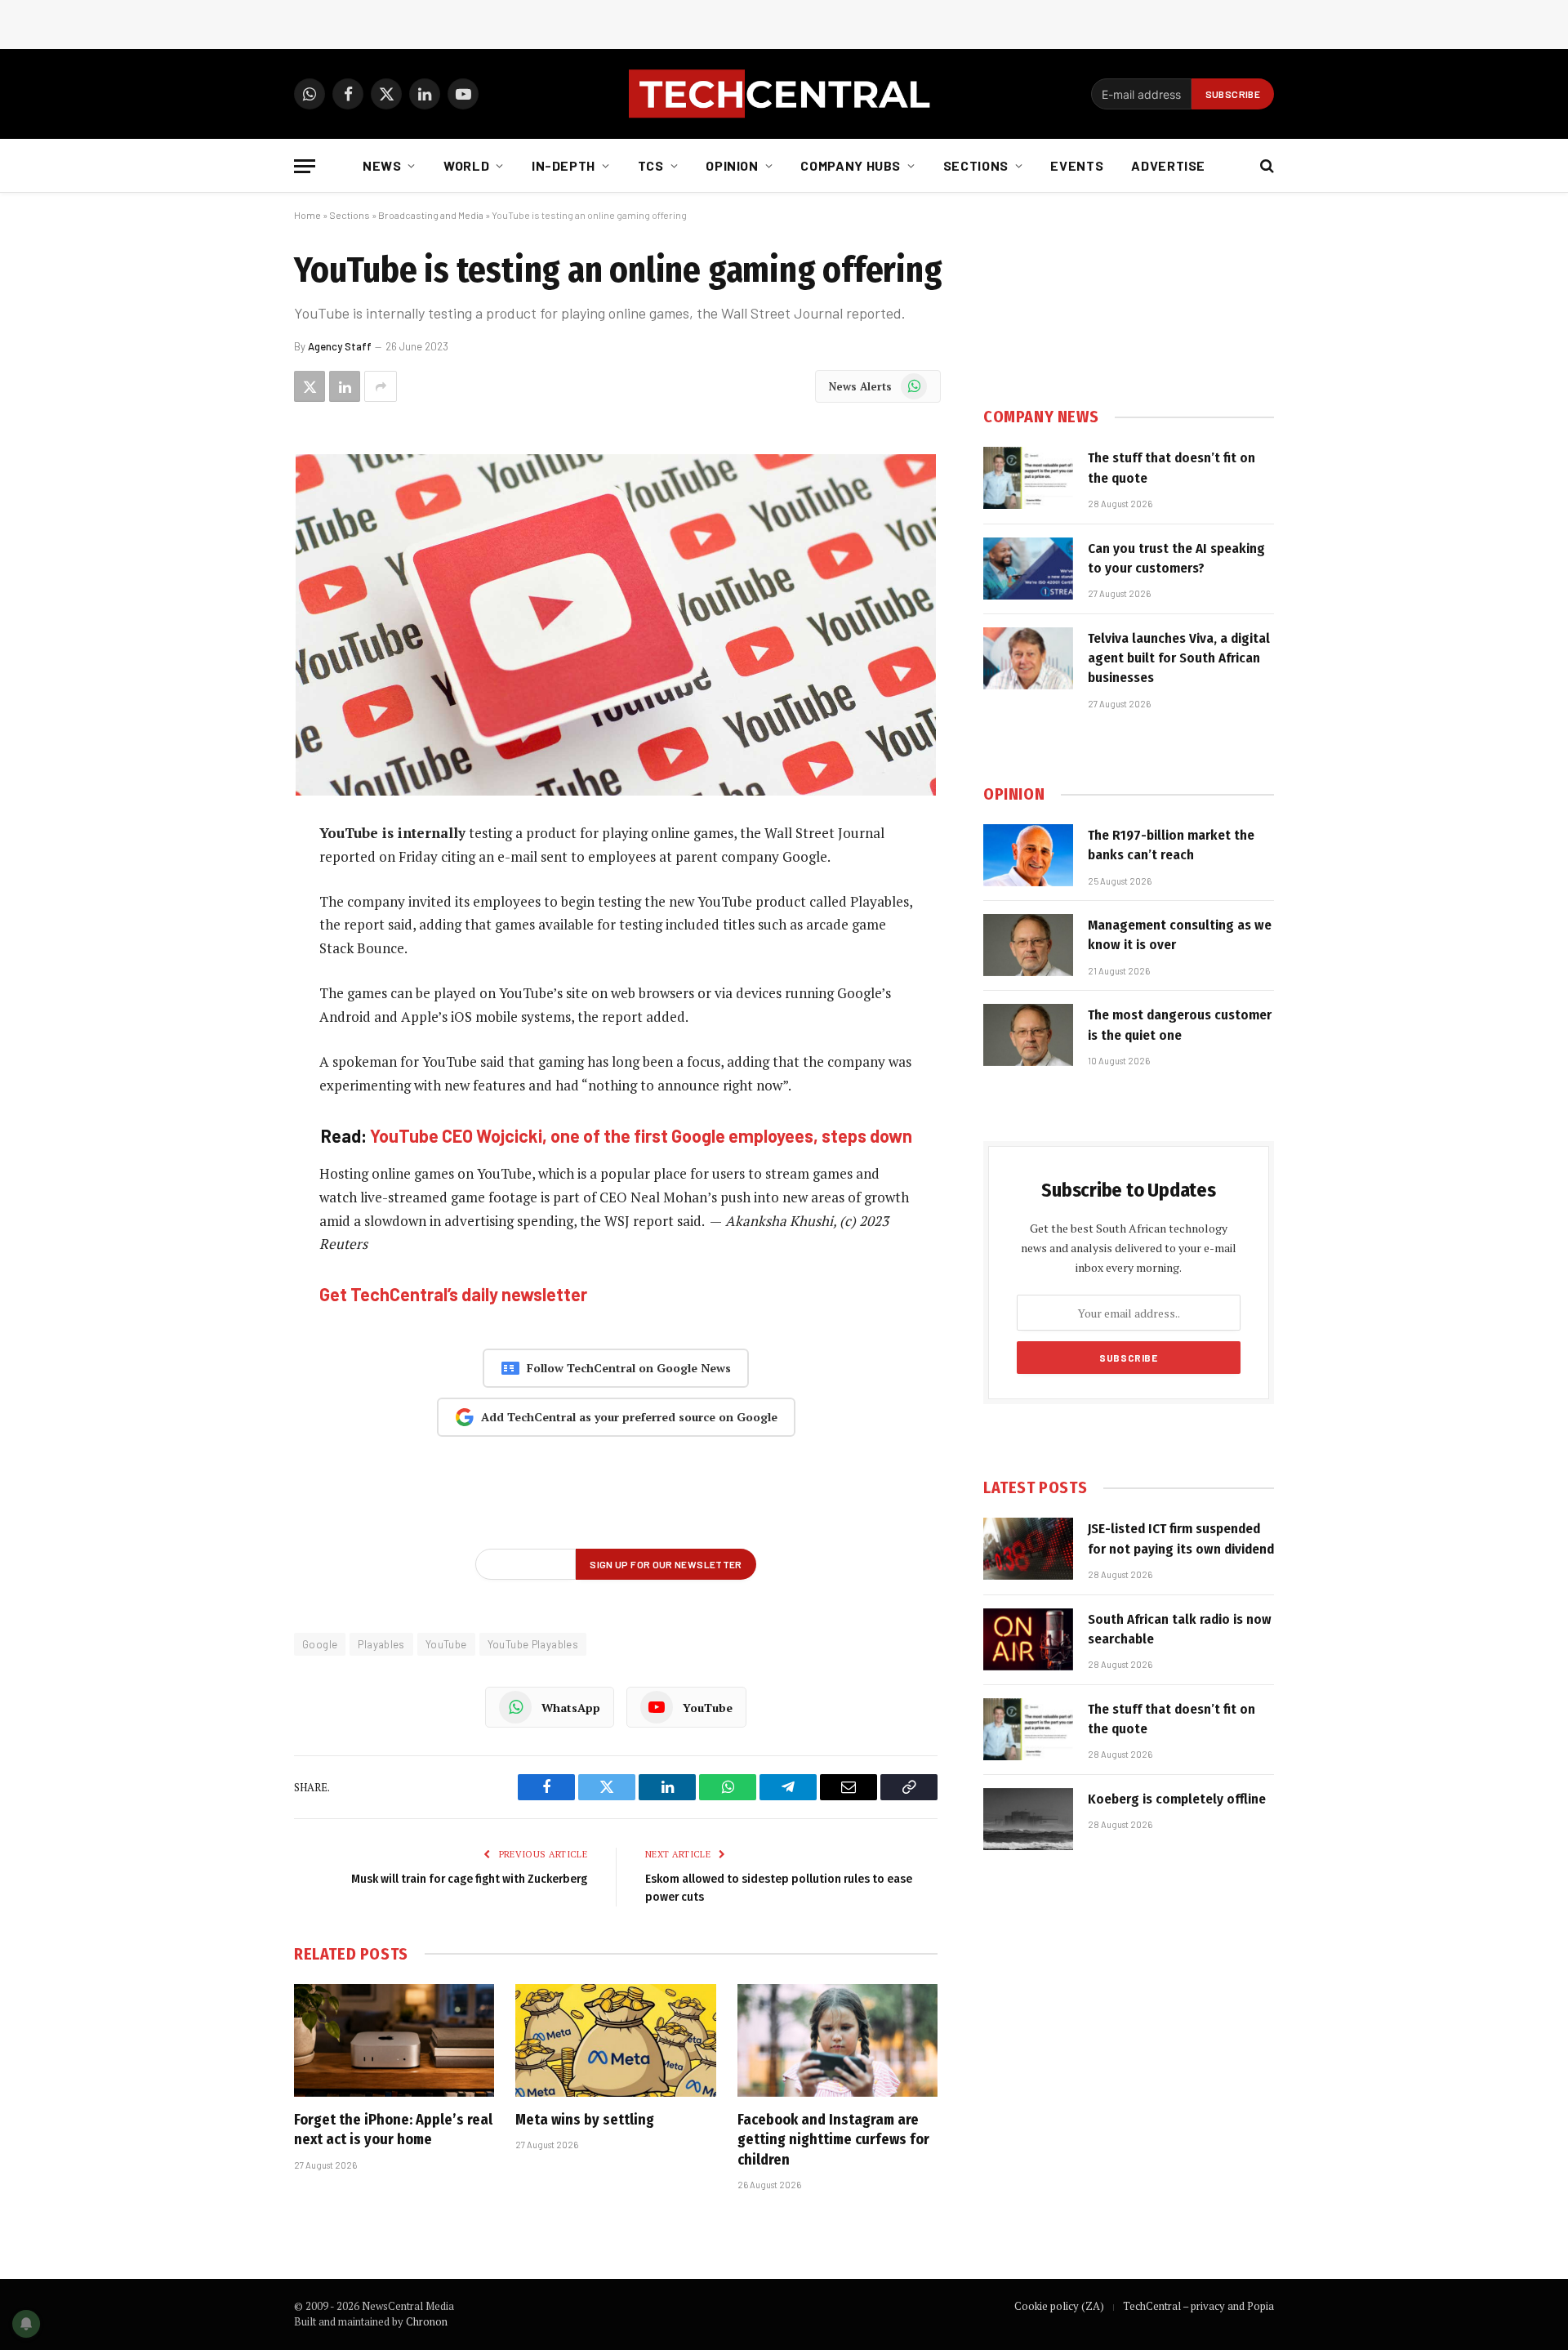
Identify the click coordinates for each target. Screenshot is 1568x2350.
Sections (976, 165)
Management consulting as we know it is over (1180, 935)
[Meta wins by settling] (615, 2040)
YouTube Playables (533, 1644)
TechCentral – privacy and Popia (1198, 2306)
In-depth (563, 165)
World (466, 165)
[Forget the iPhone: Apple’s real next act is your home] (394, 2040)
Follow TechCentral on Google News (629, 1368)
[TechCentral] (784, 94)
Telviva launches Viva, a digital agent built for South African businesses (1179, 658)
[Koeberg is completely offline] (1028, 1819)
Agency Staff (340, 346)
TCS (651, 165)
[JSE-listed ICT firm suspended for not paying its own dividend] (1028, 1549)
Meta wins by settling (585, 2120)
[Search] (1265, 166)
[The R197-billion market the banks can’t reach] (1028, 855)
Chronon (427, 2321)
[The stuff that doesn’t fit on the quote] (1028, 478)
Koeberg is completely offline (1177, 1799)
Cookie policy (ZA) (1059, 2306)
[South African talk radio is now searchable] (1028, 1639)
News (382, 165)
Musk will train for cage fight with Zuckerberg (469, 1879)
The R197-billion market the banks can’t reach (1171, 845)
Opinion (732, 165)
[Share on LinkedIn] (345, 386)
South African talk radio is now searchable (1180, 1629)
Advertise (1168, 165)
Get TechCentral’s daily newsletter (453, 1294)
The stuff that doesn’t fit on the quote (1172, 468)
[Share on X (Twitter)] (310, 386)
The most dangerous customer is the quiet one (1180, 1025)
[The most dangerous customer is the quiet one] (1028, 1035)
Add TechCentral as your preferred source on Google (629, 1417)
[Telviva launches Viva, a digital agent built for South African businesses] (1028, 658)
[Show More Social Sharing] (381, 386)
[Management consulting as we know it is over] (1028, 945)
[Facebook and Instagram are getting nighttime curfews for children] (837, 2040)
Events (1077, 165)
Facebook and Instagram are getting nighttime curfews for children (833, 2140)
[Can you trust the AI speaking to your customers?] (1028, 569)
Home (307, 215)
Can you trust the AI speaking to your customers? (1176, 558)
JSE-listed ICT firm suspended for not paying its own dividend (1181, 1538)
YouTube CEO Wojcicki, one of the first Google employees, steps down (641, 1135)
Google (320, 1644)
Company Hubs (851, 165)
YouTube (446, 1644)
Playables (381, 1644)
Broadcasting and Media (431, 215)
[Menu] (305, 166)
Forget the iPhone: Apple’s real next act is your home (393, 2129)
